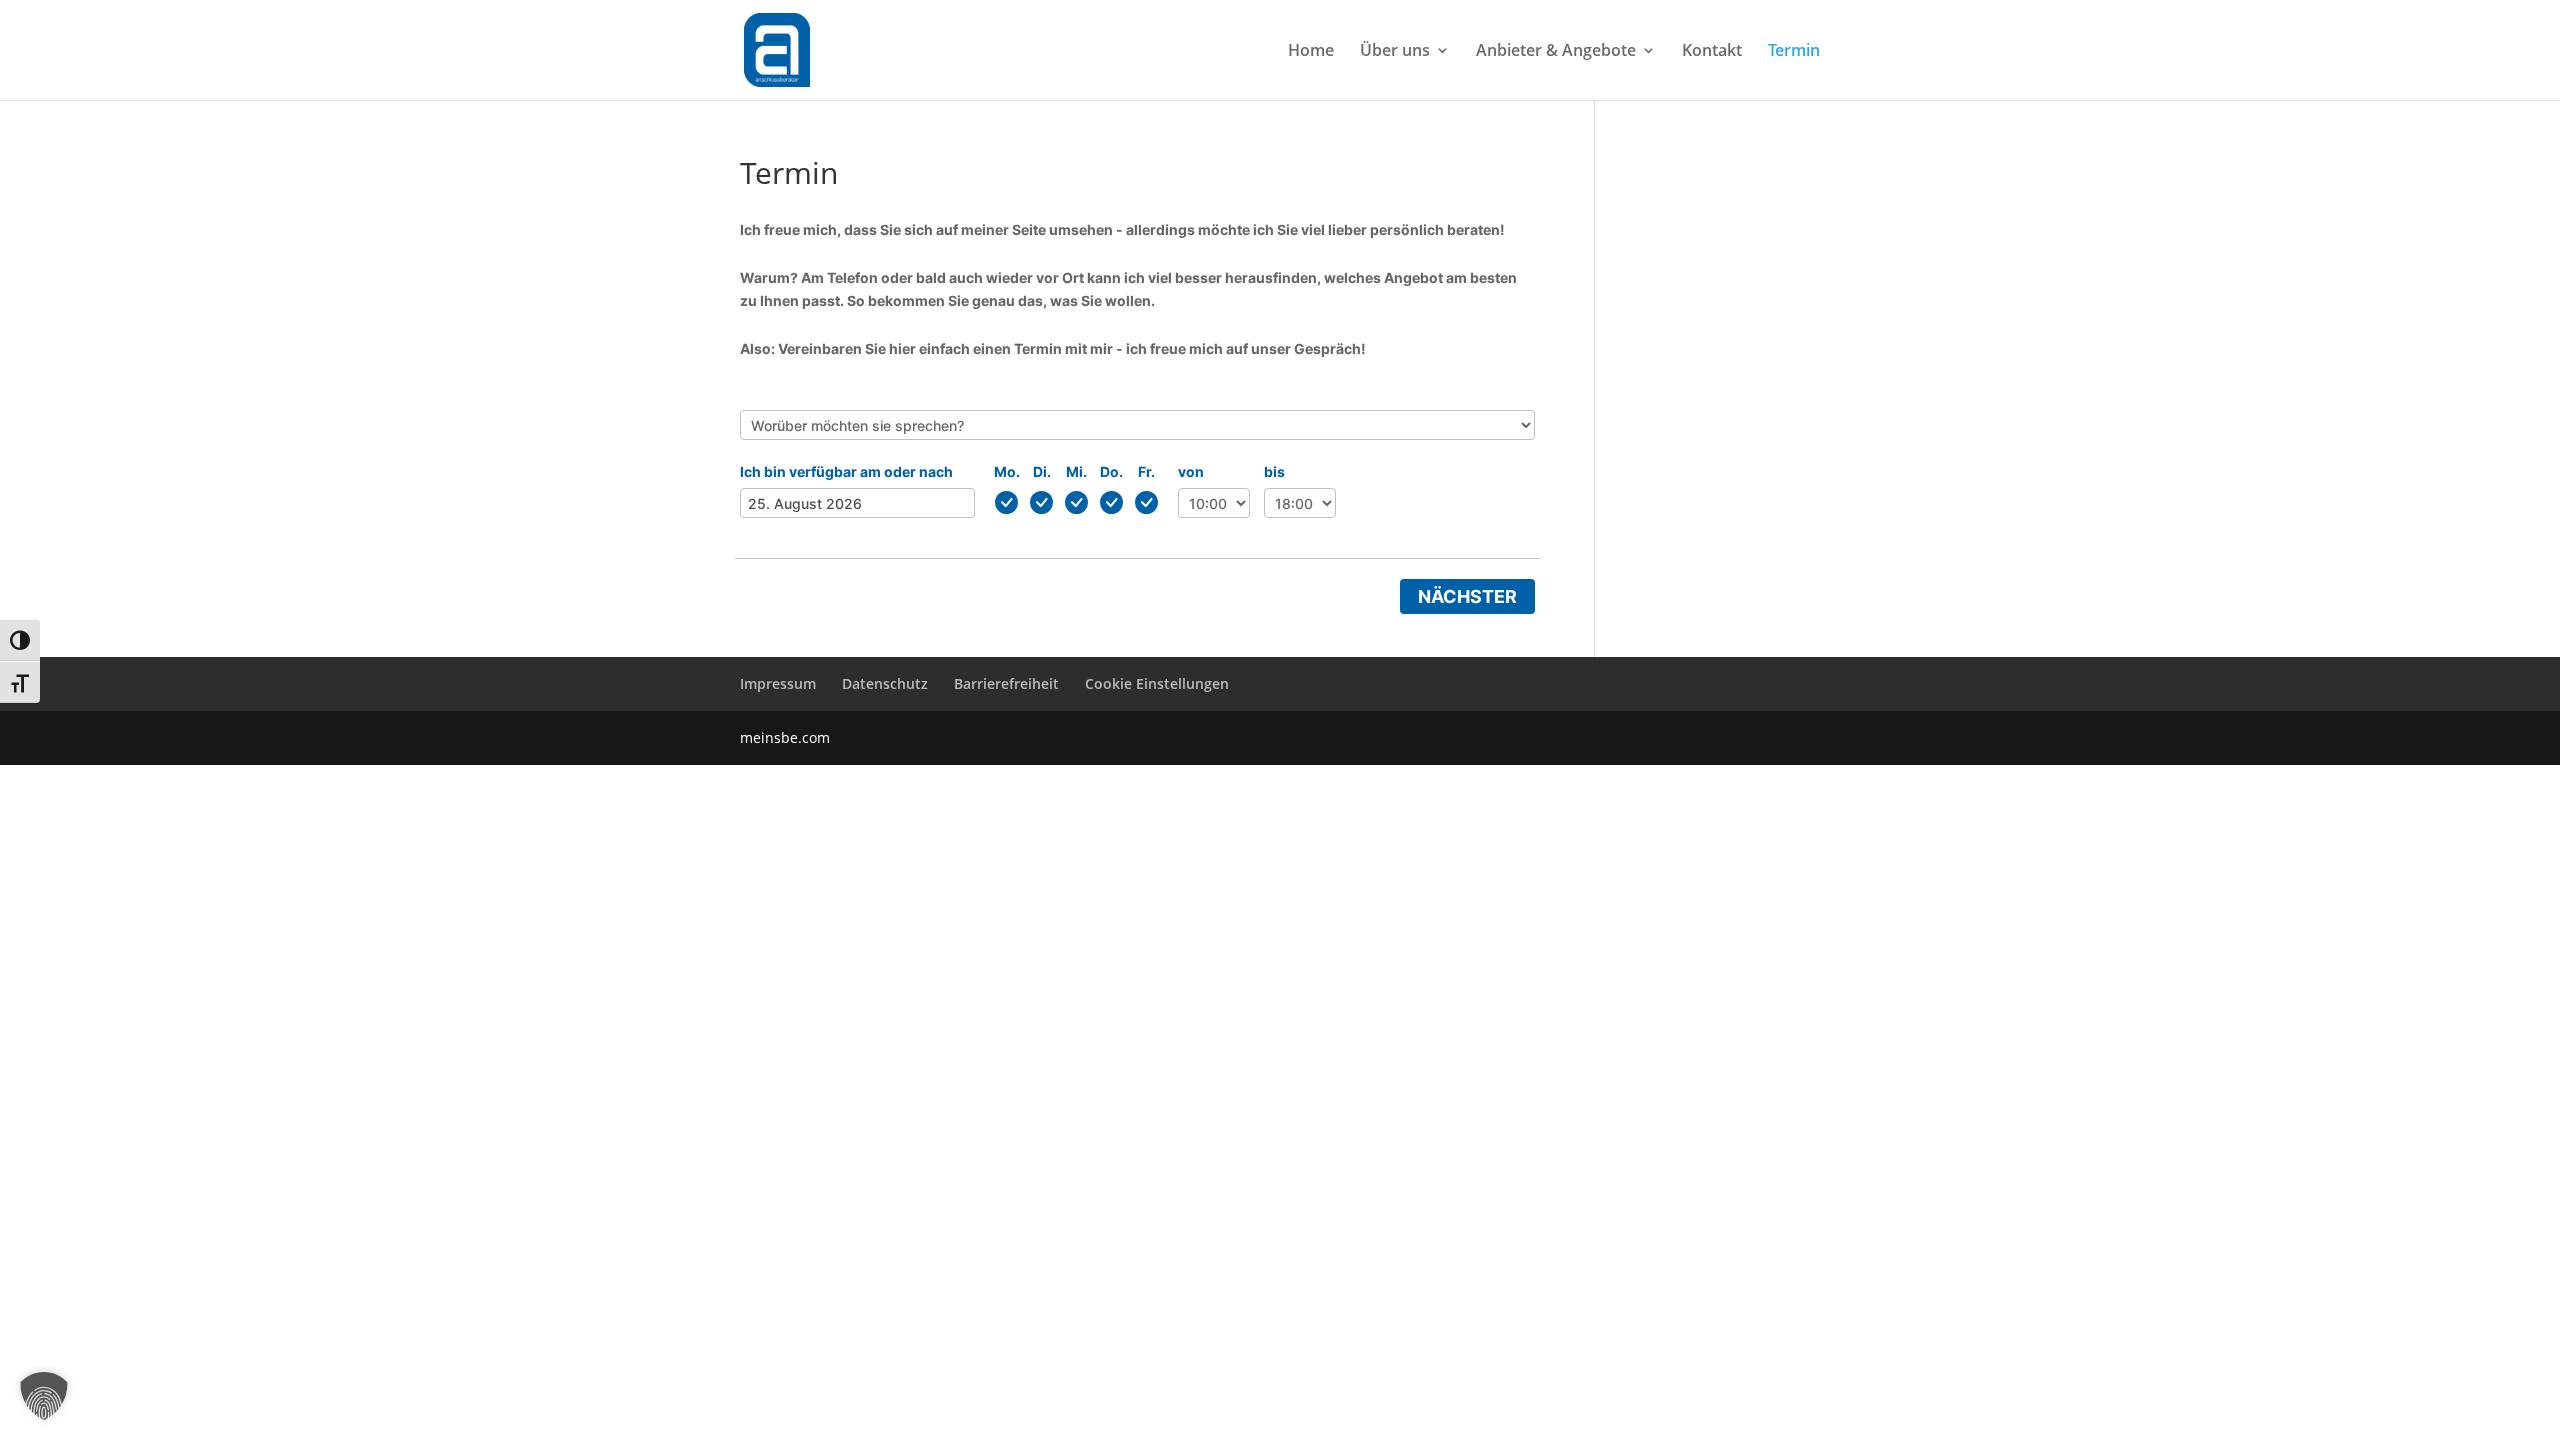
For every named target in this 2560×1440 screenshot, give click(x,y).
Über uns (1395, 52)
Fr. (1146, 471)
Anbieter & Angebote (1556, 52)
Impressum (778, 683)
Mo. (1007, 471)
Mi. (1076, 471)
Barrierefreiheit (1006, 683)
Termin (1794, 52)
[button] (44, 1396)
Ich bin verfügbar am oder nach (846, 471)
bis (1274, 471)
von (1191, 471)
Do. (1111, 471)
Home (1311, 52)
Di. (1042, 471)
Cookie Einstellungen (1157, 683)
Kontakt (1712, 52)
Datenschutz (885, 683)
